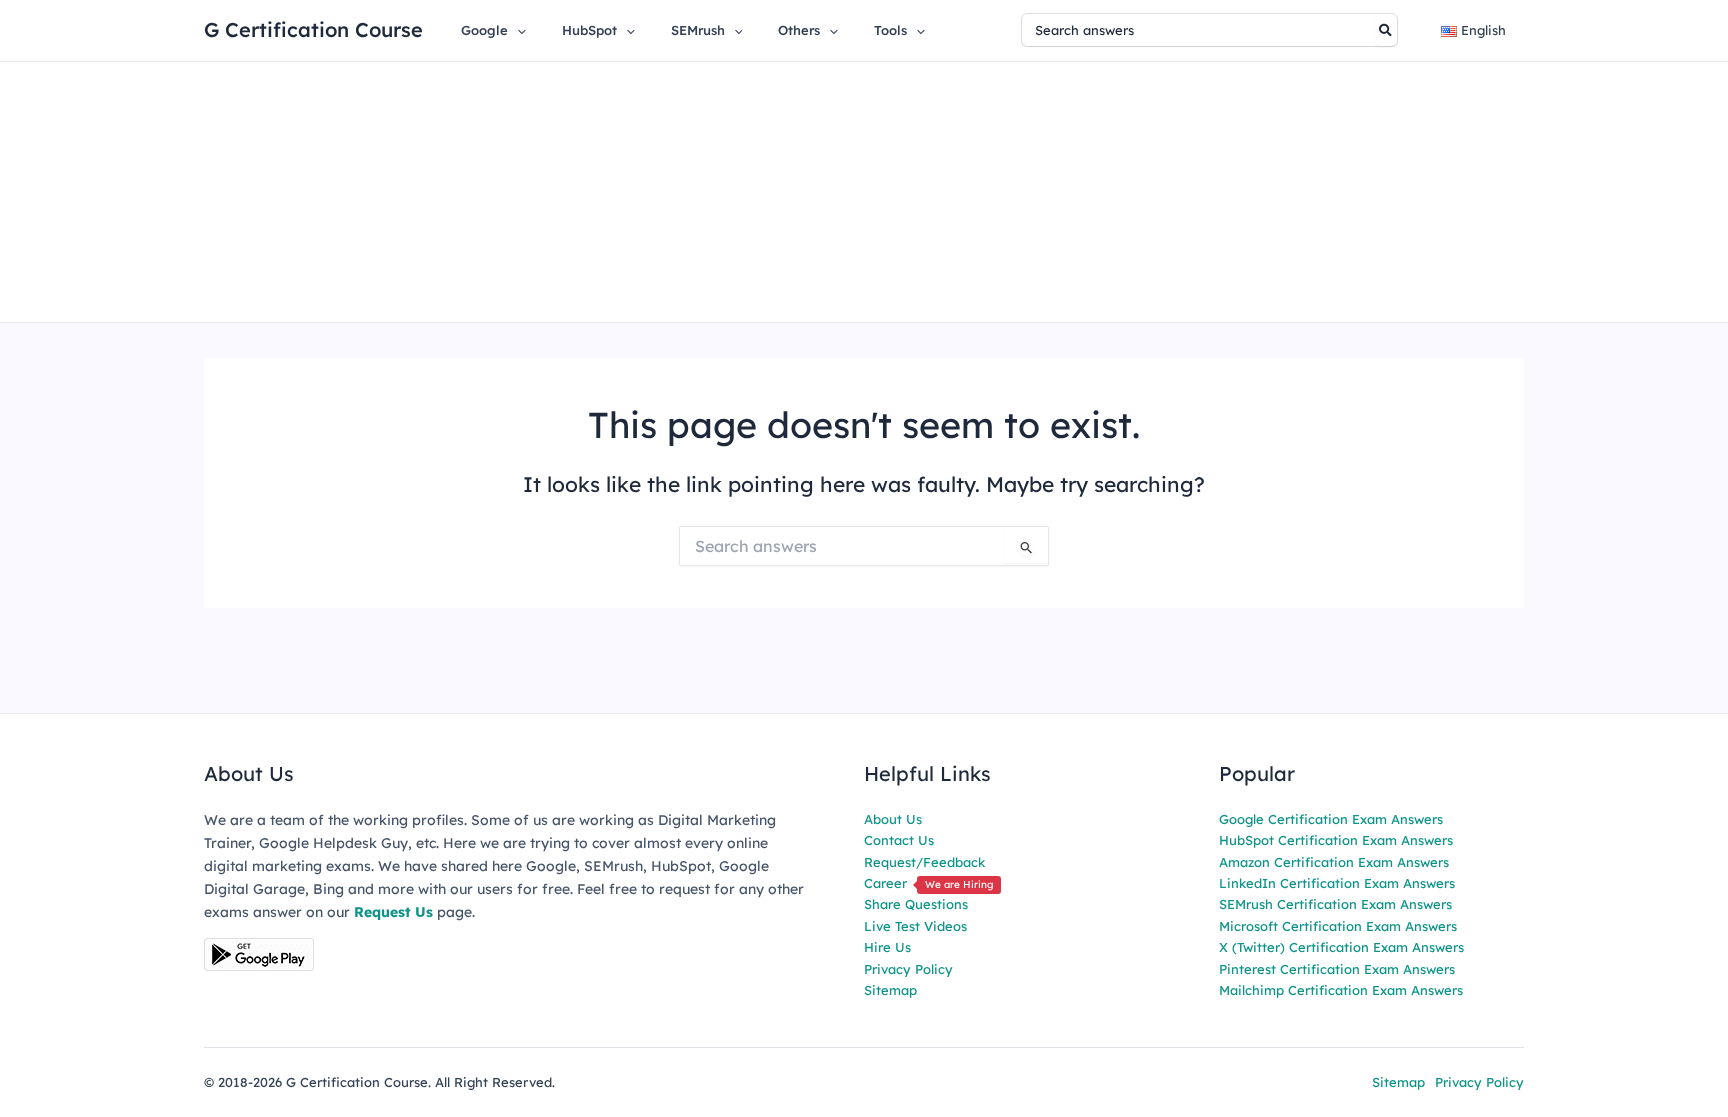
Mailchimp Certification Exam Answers (1341, 990)
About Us (893, 819)
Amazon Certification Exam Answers (1334, 862)
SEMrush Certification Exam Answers (1335, 904)
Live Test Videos (915, 926)
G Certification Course (313, 29)
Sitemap (890, 990)
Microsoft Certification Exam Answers (1338, 926)
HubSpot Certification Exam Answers (1336, 840)
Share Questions (916, 904)
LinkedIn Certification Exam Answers (1337, 883)
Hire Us (887, 947)
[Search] (1386, 30)
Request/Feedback (924, 862)
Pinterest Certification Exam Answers (1337, 969)
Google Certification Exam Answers (1331, 819)
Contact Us (899, 840)
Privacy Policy (908, 969)
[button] (517, 30)
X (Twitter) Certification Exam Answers (1341, 947)
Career (928, 883)
